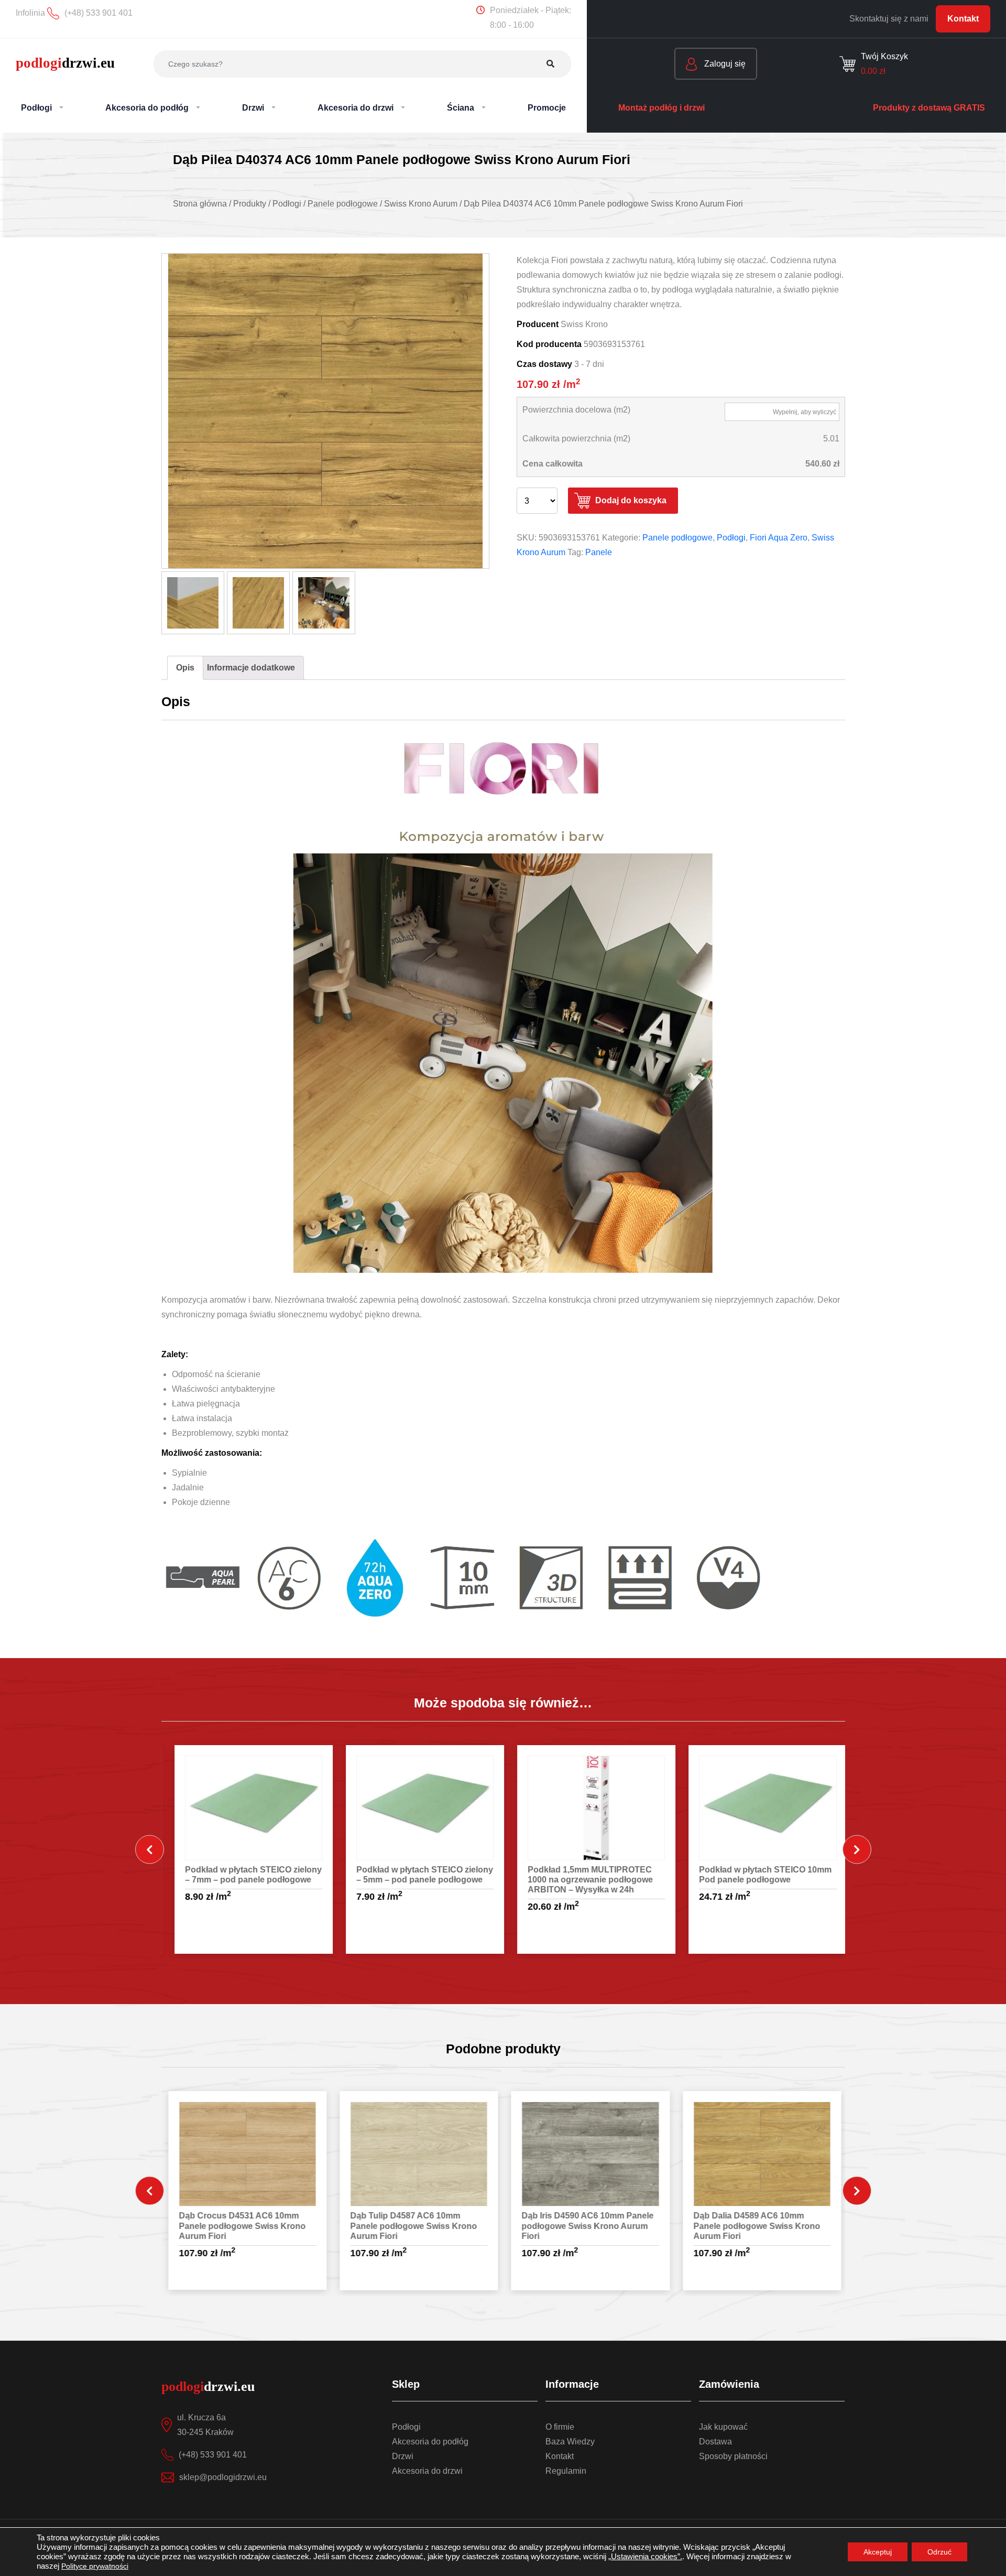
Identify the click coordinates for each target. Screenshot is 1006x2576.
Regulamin (566, 2471)
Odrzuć (939, 2552)
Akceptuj (878, 2552)
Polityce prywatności (95, 2566)
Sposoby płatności (733, 2456)
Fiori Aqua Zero (779, 538)
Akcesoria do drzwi (427, 2471)
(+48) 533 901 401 (213, 2455)
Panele (599, 552)
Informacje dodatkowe (251, 668)
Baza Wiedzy (570, 2442)
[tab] (185, 668)
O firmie (560, 2427)
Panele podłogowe (677, 538)
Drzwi (403, 2456)
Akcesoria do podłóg (430, 2442)
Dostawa (715, 2442)
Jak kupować (723, 2427)
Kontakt (963, 19)
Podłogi (731, 538)
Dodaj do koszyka (631, 500)
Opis (185, 668)
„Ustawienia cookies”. (645, 2557)
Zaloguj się (724, 64)
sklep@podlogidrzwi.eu (223, 2477)
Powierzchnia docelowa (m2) (576, 410)
